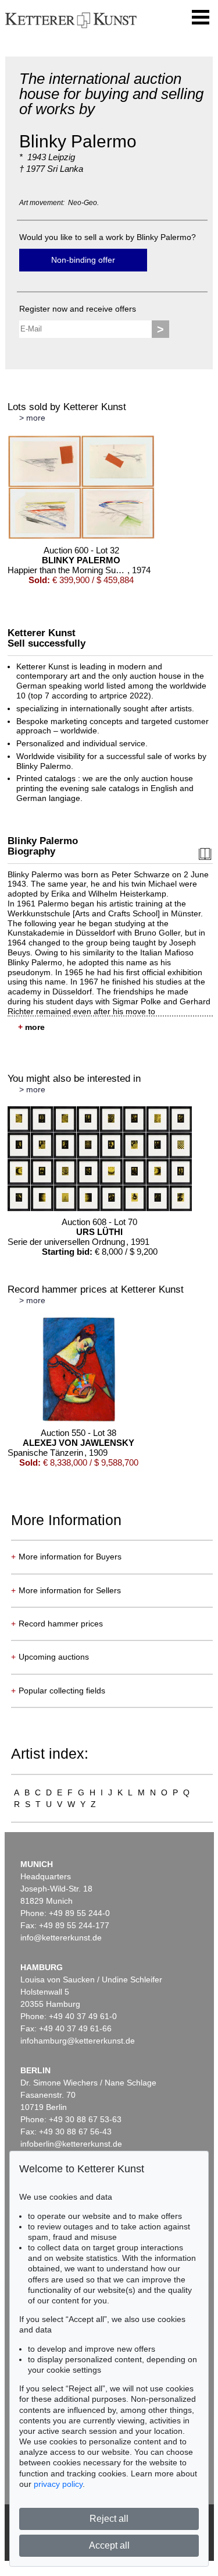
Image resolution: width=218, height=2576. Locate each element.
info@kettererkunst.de (61, 1938)
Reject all (109, 2519)
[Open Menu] (201, 17)
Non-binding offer (83, 260)
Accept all (109, 2545)
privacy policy (58, 2484)
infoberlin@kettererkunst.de (71, 2144)
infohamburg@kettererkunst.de (78, 2041)
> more (32, 418)
